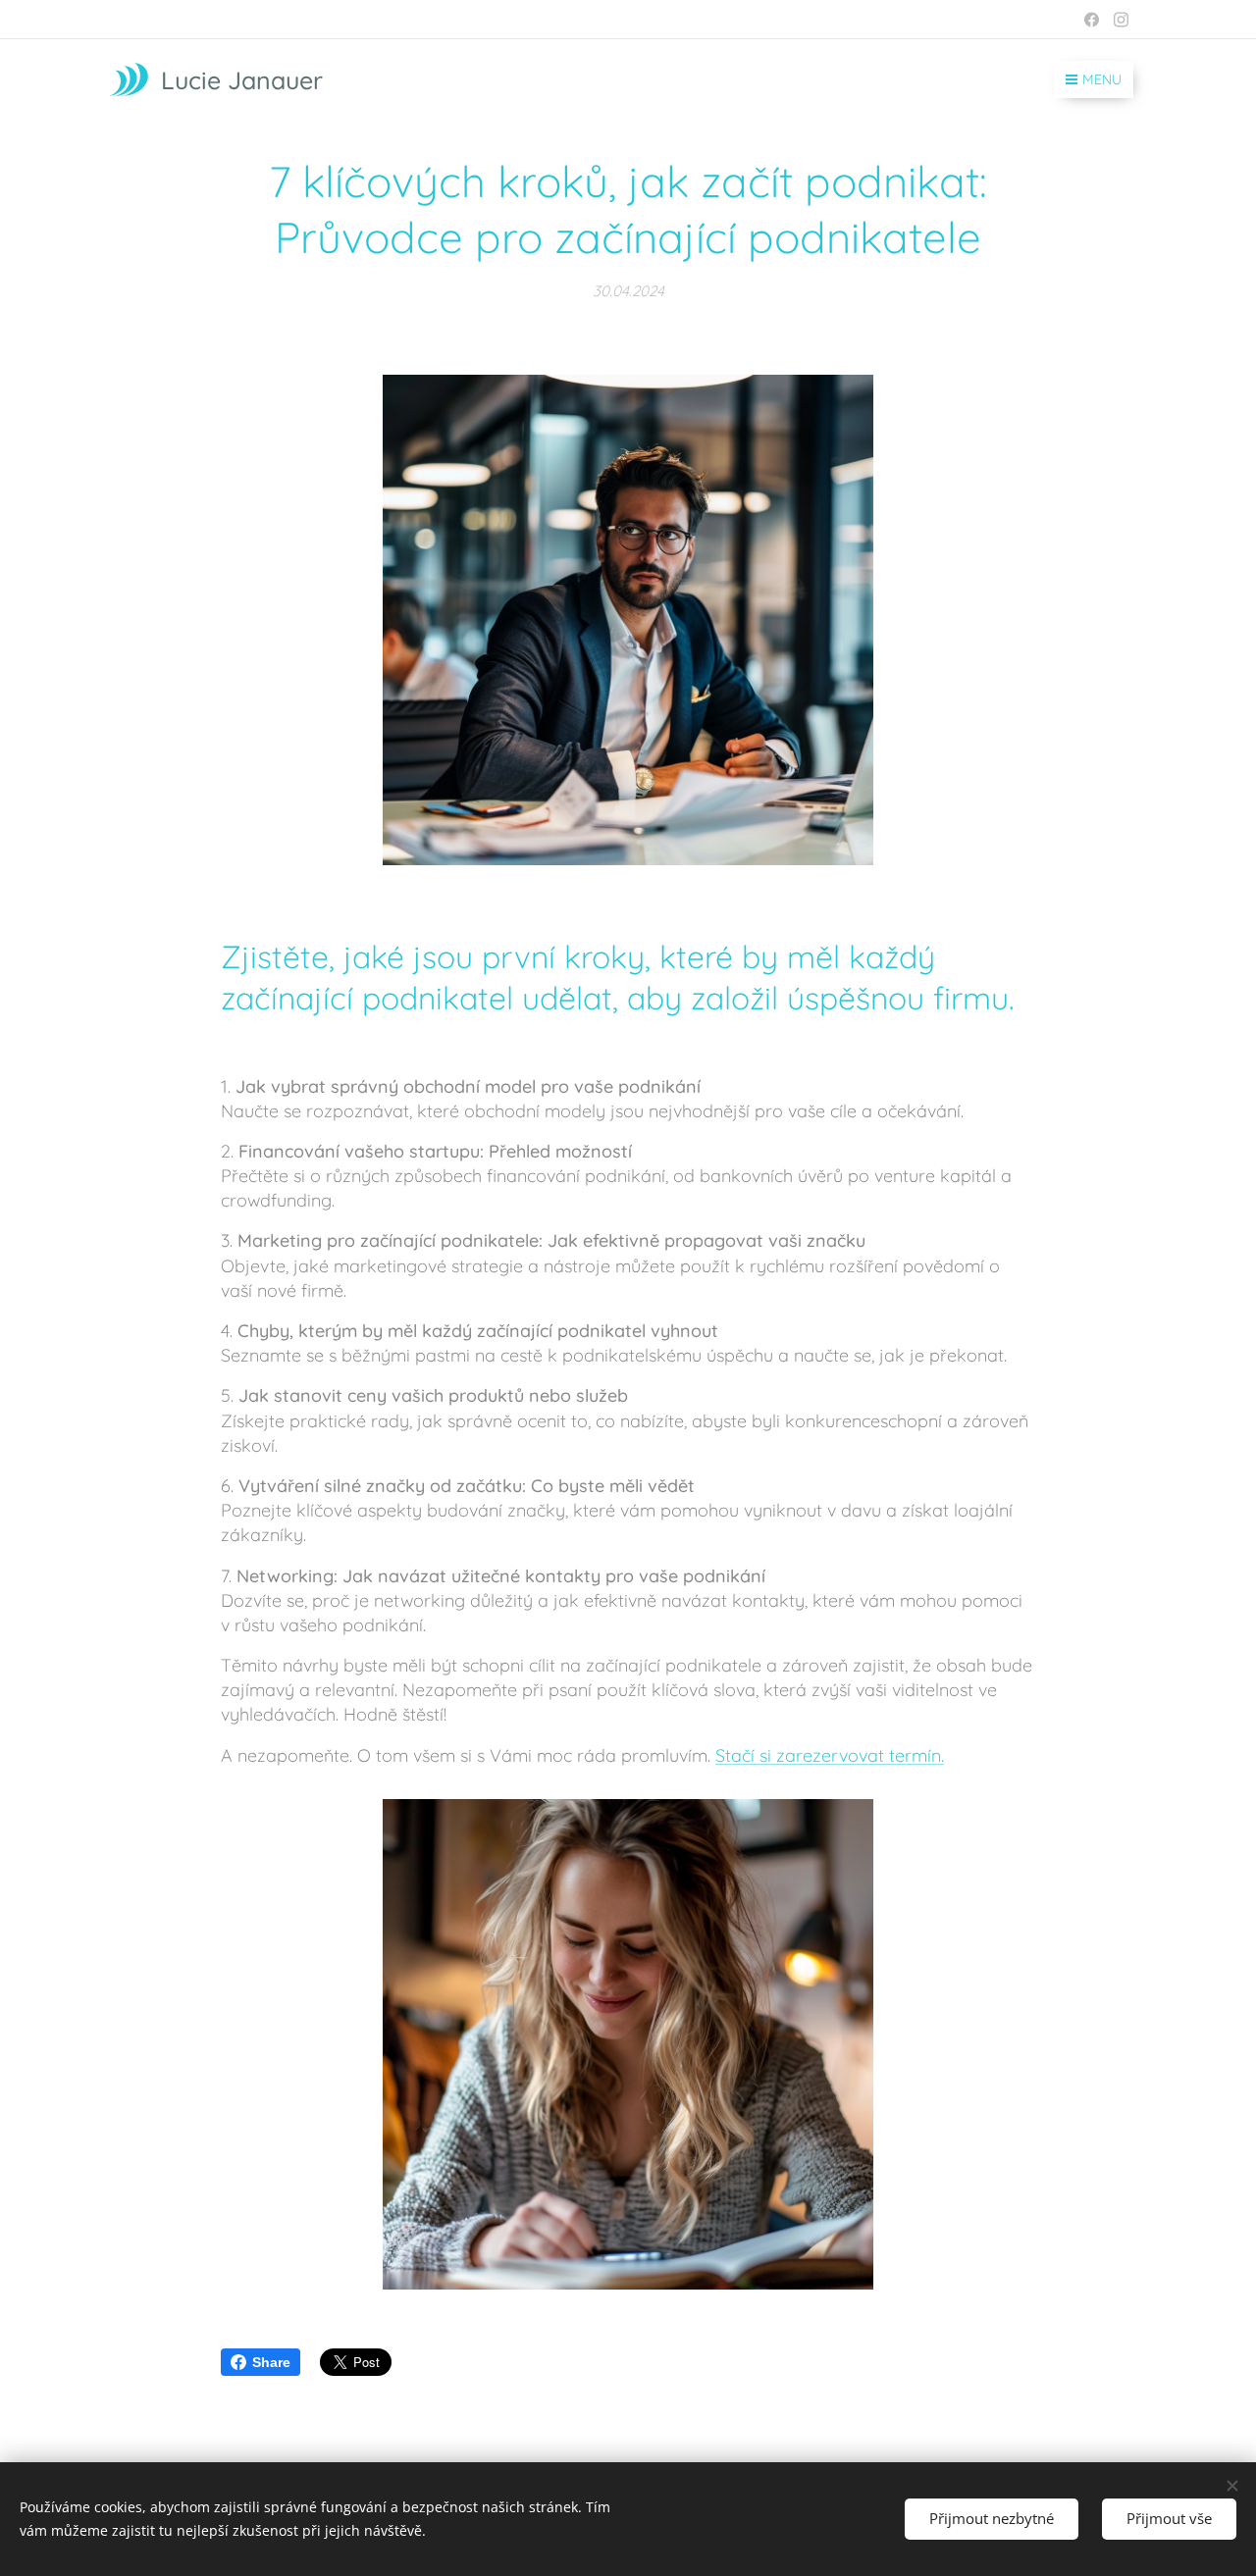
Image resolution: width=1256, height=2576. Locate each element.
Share (271, 2362)
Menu (1102, 79)
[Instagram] (1121, 20)
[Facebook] (1092, 20)
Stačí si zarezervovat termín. (830, 1755)
